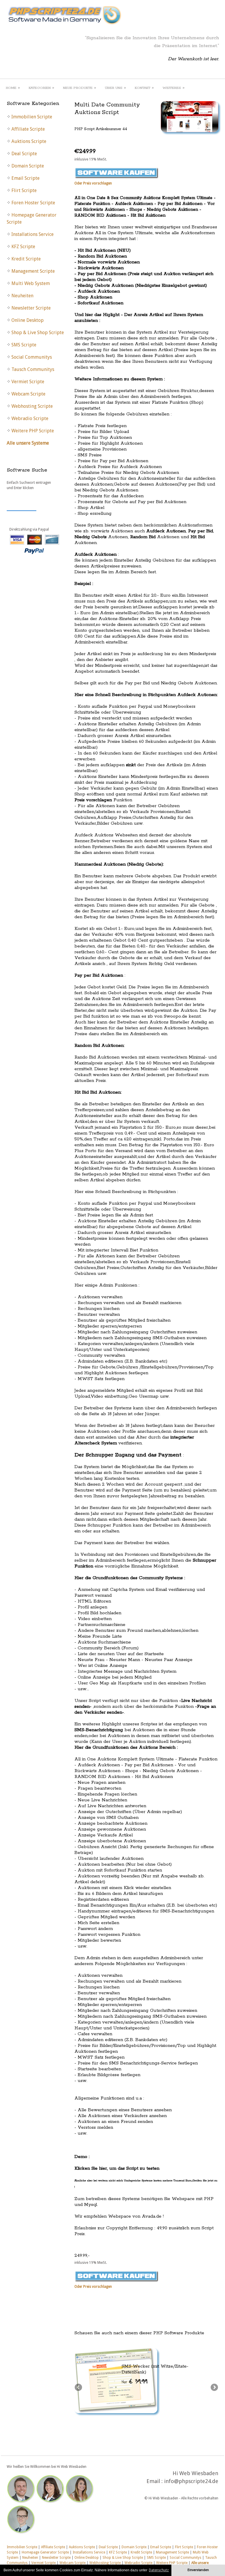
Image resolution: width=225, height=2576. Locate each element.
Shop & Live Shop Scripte (123, 2558)
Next (214, 2388)
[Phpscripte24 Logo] (64, 25)
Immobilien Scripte (22, 2547)
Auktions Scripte (82, 2547)
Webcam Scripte (73, 2563)
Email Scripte (161, 2547)
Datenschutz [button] (159, 2570)
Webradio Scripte (138, 2563)
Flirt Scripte (184, 2547)
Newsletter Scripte (56, 2558)
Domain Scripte (134, 2547)
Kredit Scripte (141, 2552)
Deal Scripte (108, 2547)
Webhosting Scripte (105, 2563)
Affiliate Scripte (53, 2547)
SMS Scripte (156, 2558)
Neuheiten (30, 2558)
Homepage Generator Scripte (45, 2552)
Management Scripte (172, 2552)
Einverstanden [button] (198, 2570)
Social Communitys (185, 2558)
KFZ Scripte (118, 2552)
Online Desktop (87, 2558)
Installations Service (89, 2552)
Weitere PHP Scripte (172, 2563)
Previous (79, 2388)
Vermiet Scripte (44, 2563)
